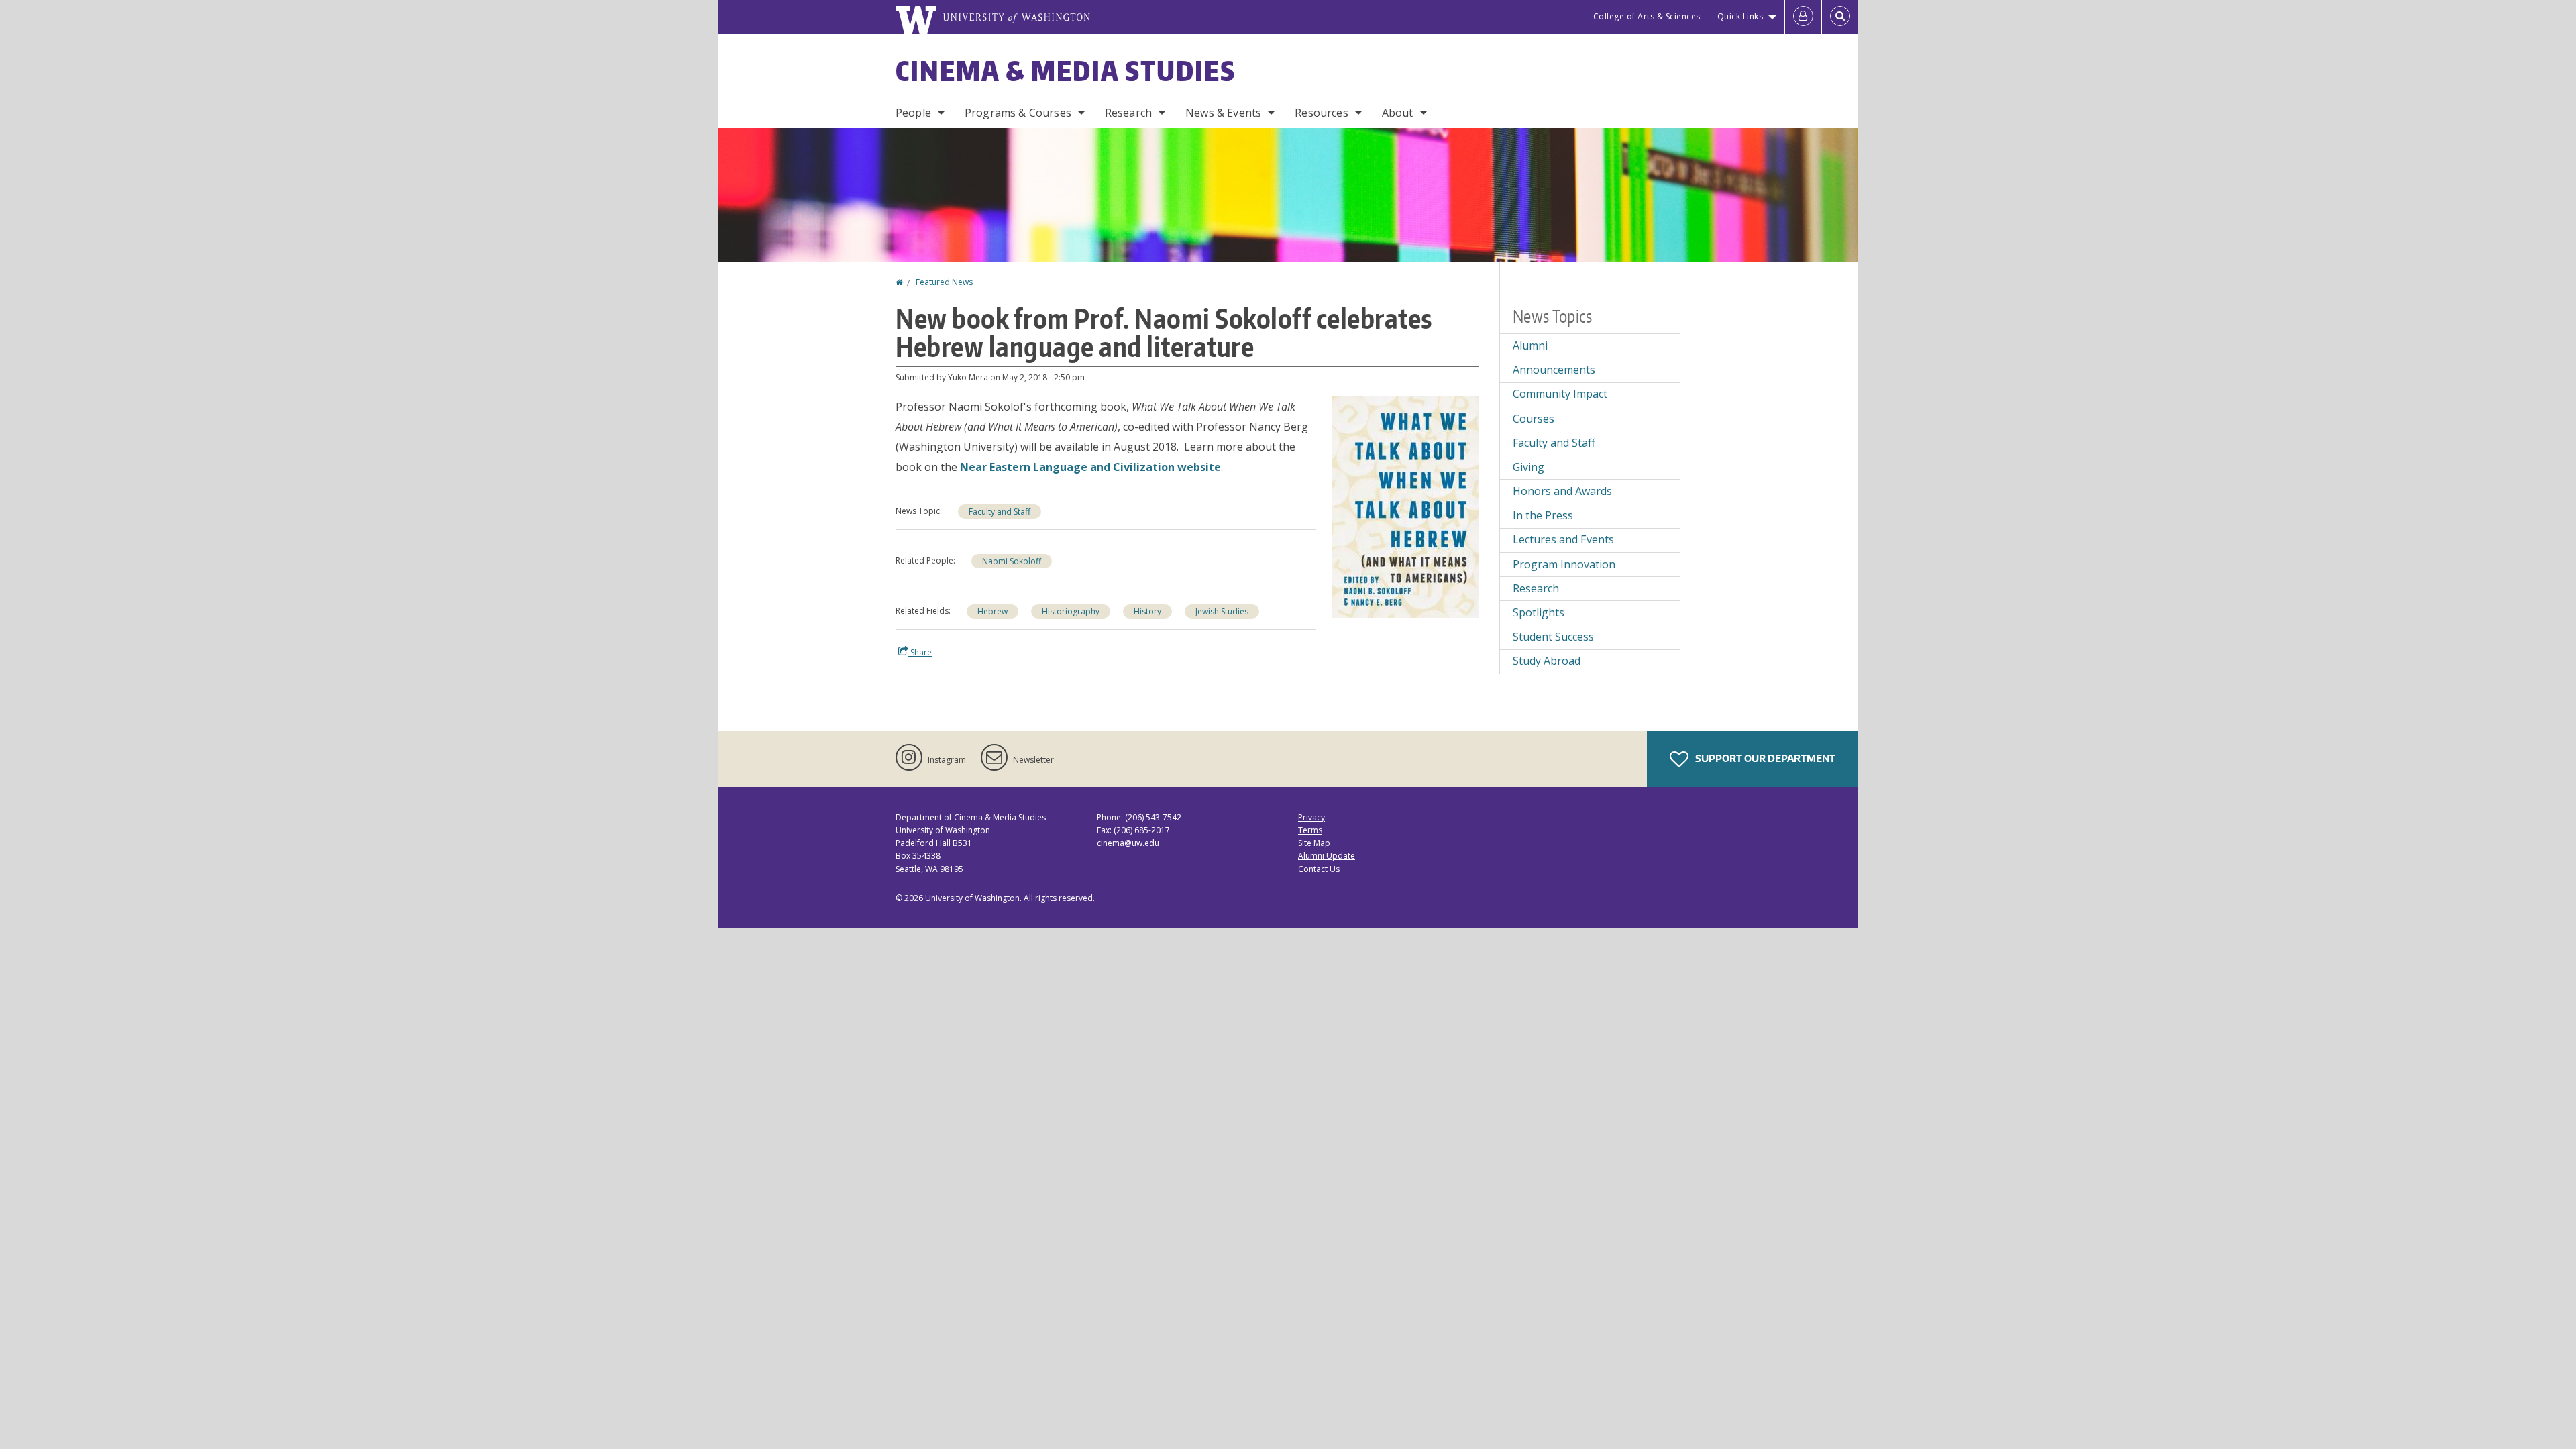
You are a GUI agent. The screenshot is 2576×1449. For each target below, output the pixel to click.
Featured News (944, 282)
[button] (1405, 506)
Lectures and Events (1563, 539)
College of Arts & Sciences (1647, 16)
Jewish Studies (1222, 611)
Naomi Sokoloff (1012, 561)
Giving (1528, 467)
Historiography (1071, 611)
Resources (1321, 113)
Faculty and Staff (1000, 512)
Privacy (1311, 817)
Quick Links (1740, 16)
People (913, 113)
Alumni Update (1327, 856)
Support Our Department (1764, 758)
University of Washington (972, 898)
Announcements (1554, 370)
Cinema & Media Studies (1066, 71)
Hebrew (992, 611)
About (1398, 113)
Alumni (1530, 345)
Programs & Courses (1018, 113)
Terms (1310, 830)
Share (920, 652)
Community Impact (1560, 394)
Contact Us (1319, 869)
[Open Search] (1840, 17)
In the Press (1543, 515)
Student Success (1553, 637)
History (1147, 611)
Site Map (1314, 843)
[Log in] (1803, 17)
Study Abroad (1547, 661)
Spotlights (1539, 612)
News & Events (1223, 113)
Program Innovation (1564, 564)
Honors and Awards (1562, 491)
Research (1128, 113)
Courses (1534, 419)
